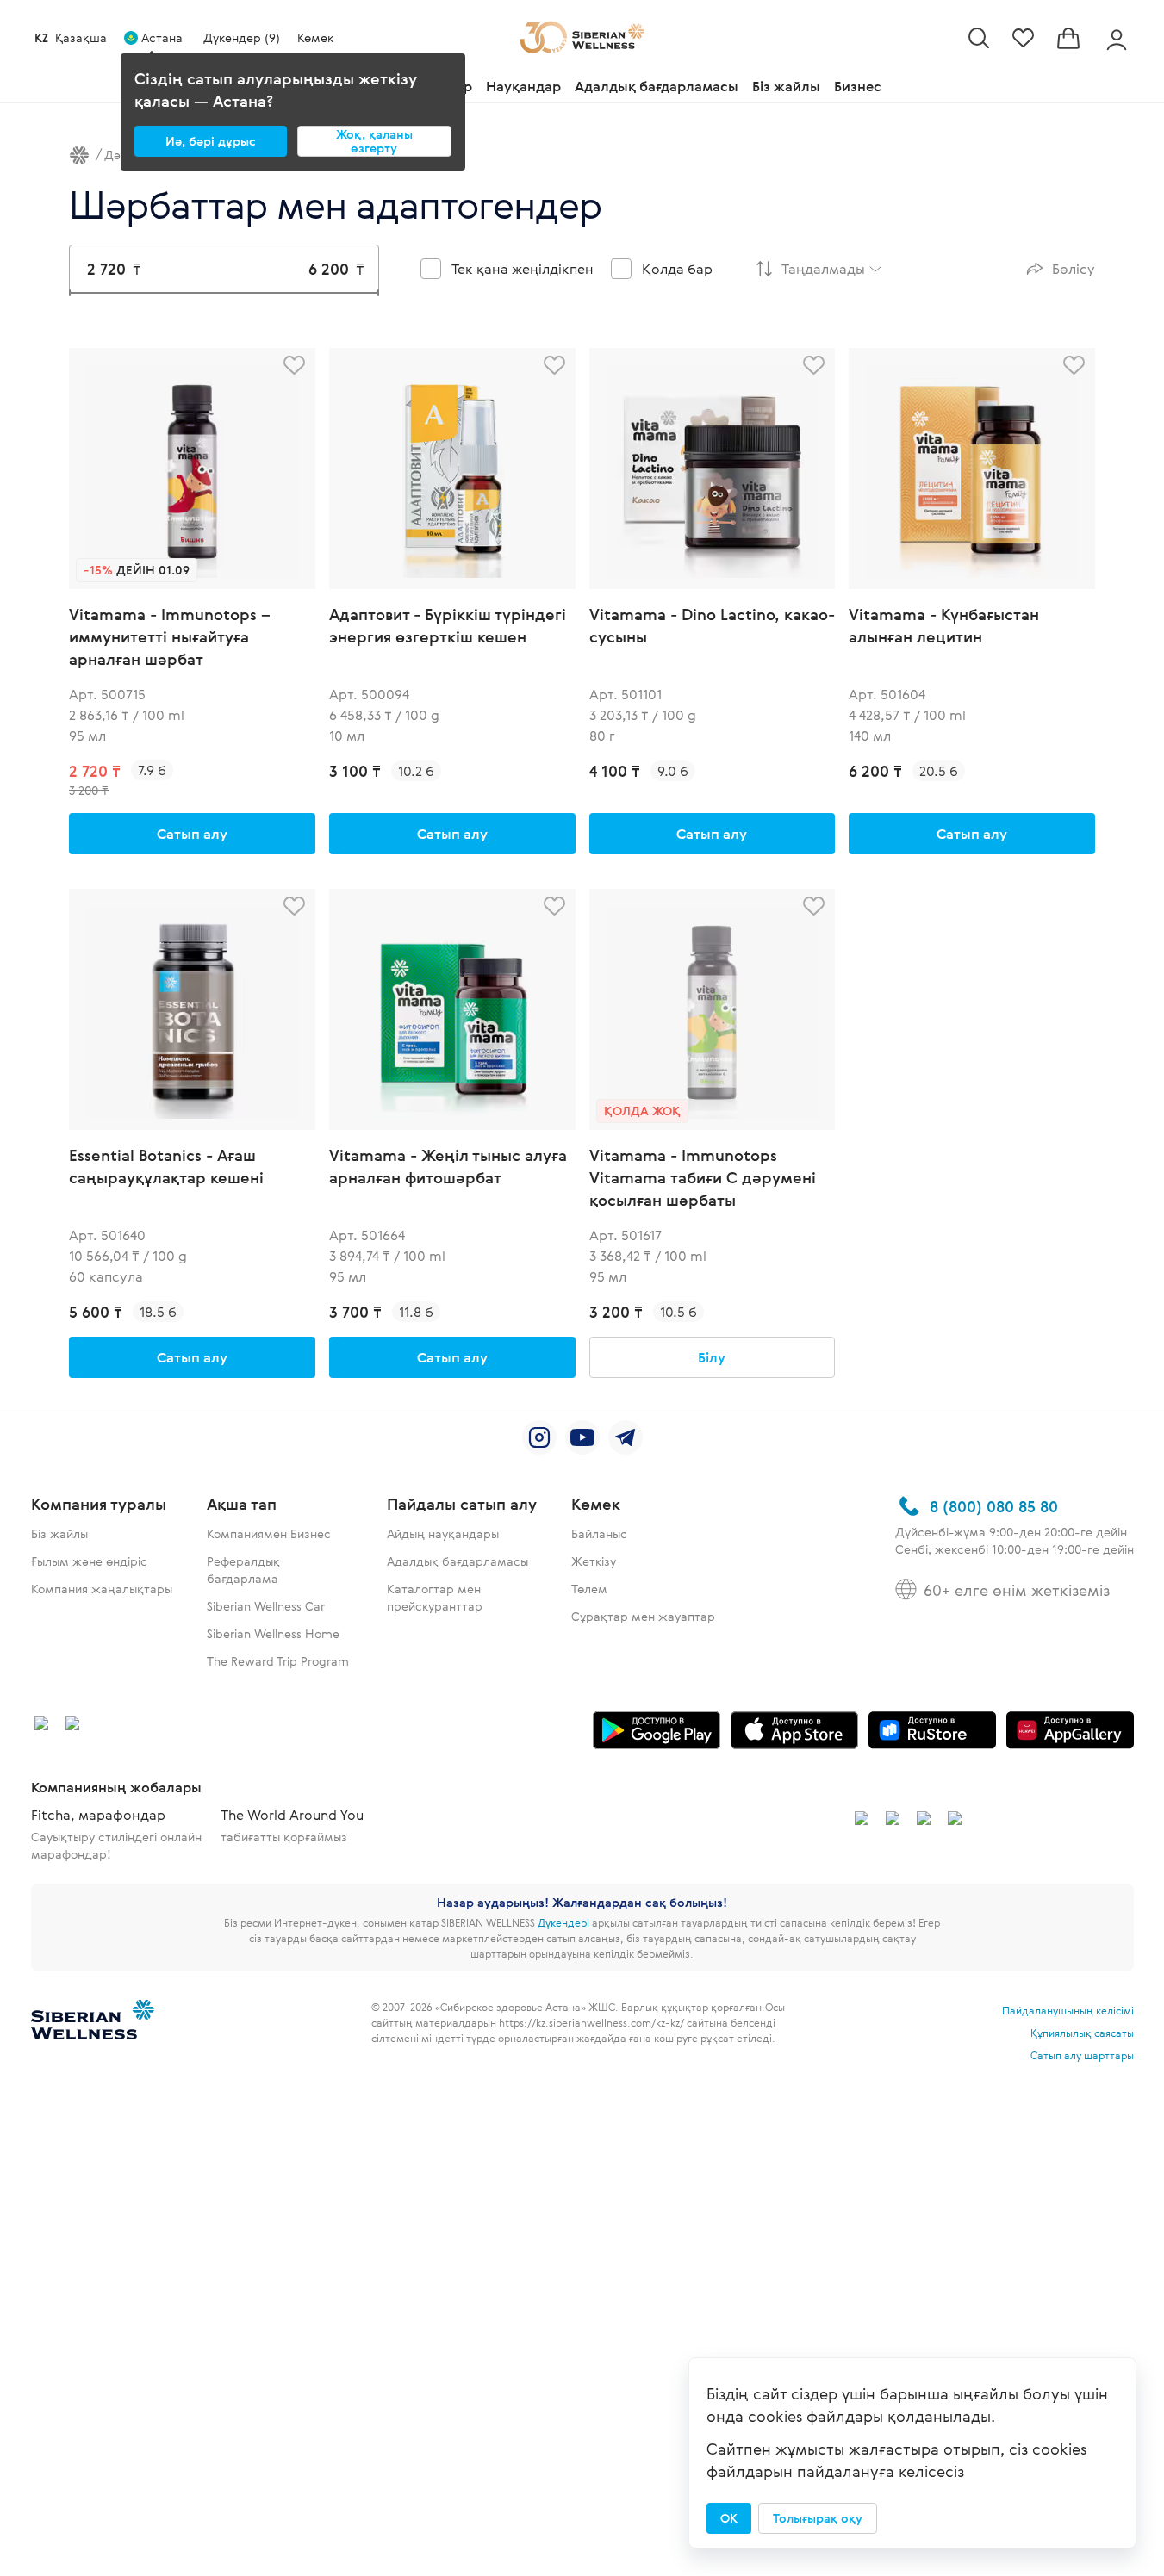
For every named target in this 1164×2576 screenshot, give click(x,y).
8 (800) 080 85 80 (994, 1506)
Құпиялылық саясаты (1082, 2033)
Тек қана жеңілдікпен (523, 269)
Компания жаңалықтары (102, 1589)
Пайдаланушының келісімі (1068, 2010)
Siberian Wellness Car (266, 1606)
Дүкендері (563, 1922)
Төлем (589, 1589)
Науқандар (523, 86)
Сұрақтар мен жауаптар (643, 1616)
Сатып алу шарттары (1082, 2055)
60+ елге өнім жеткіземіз (1017, 1590)
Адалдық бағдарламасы (657, 86)
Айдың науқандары (443, 1533)
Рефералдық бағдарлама (243, 1570)
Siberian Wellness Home (273, 1633)
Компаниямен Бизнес (269, 1533)
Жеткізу (594, 1561)
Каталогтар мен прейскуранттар (435, 1597)
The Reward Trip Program (278, 1661)
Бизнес (858, 86)
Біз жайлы (786, 86)
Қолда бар (677, 269)
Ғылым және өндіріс (89, 1561)
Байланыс (599, 1533)
